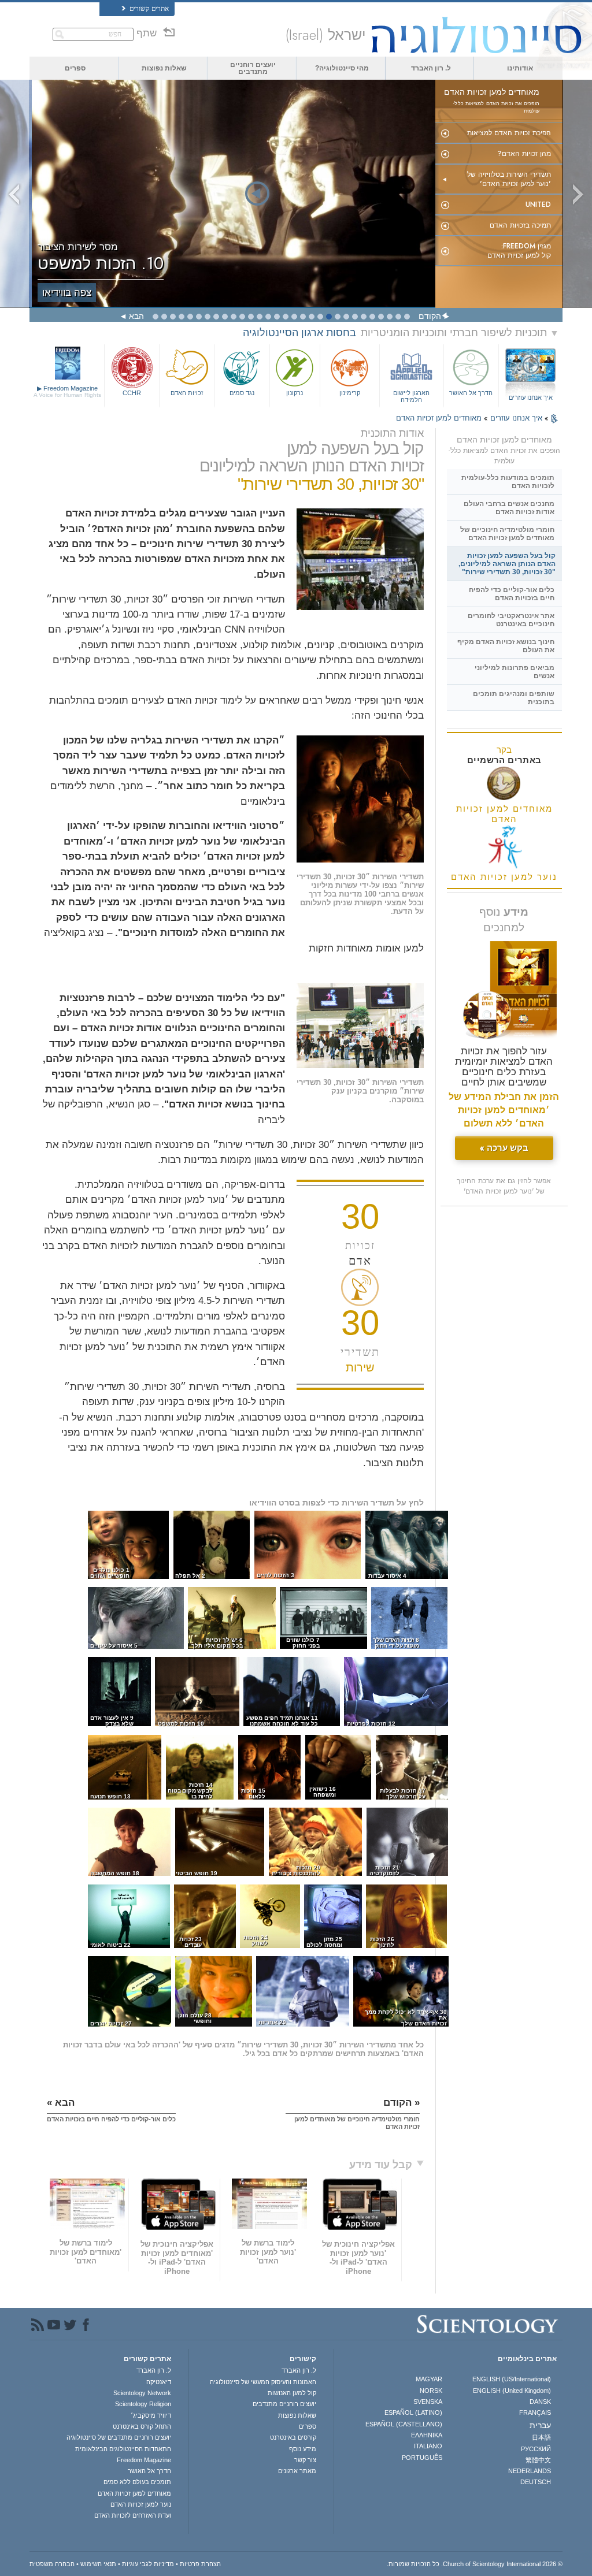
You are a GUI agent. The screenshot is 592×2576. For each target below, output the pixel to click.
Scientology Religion (143, 2404)
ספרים (75, 68)
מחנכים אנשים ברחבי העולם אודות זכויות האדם (509, 508)
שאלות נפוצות (164, 68)
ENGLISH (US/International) (512, 2379)
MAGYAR (429, 2379)
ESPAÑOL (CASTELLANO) (404, 2424)
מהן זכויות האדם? (524, 154)
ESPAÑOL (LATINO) (413, 2413)
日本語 (541, 2437)
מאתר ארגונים (297, 2471)
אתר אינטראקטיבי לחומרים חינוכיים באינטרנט (511, 620)
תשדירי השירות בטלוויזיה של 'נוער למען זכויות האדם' (509, 179)
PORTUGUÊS (422, 2458)
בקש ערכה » (504, 1148)
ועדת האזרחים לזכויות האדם (133, 2515)
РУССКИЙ (536, 2449)
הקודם (430, 316)
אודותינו (520, 68)
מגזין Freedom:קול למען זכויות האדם (519, 251)
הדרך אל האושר (471, 393)
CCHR (132, 393)
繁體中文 (538, 2460)
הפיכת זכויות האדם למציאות (509, 133)
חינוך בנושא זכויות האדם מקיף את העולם (506, 646)
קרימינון (350, 393)
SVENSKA (428, 2402)
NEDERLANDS (530, 2471)
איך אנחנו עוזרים (531, 397)
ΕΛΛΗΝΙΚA (427, 2435)
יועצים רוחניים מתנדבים (253, 68)
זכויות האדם (187, 393)
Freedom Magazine (67, 391)
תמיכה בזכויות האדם (520, 225)
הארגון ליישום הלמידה (411, 396)
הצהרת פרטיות (200, 2564)
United (538, 205)
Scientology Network (142, 2393)
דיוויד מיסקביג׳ (151, 2415)
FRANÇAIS (535, 2413)
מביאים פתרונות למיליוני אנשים (515, 672)
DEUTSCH (536, 2482)
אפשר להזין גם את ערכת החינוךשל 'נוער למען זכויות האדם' (504, 1186)
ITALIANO (428, 2446)
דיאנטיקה (159, 2382)
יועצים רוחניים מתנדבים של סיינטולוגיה (119, 2437)
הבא (136, 316)
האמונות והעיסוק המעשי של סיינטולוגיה (263, 2382)
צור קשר (305, 2460)
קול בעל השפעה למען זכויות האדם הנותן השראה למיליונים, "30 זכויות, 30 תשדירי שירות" (507, 564)
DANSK (540, 2402)
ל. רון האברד (431, 68)
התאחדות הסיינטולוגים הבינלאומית (123, 2449)
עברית (540, 2425)
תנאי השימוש (98, 2564)
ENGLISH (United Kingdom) (512, 2391)
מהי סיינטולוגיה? (342, 68)
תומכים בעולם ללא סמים (137, 2482)
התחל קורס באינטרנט (142, 2426)
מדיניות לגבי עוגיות (148, 2564)
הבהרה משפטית (52, 2564)
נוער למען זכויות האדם (141, 2504)
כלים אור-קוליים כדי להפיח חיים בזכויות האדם (512, 594)
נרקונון (295, 393)
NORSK (431, 2391)
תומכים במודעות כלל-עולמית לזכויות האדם (508, 482)
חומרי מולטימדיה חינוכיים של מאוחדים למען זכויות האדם (507, 534)
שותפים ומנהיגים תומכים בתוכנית (514, 698)
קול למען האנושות (292, 2393)
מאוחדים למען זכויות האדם (439, 418)
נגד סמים (242, 393)
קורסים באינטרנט (293, 2437)
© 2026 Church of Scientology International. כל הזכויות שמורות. (475, 2564)
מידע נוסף (302, 2449)
